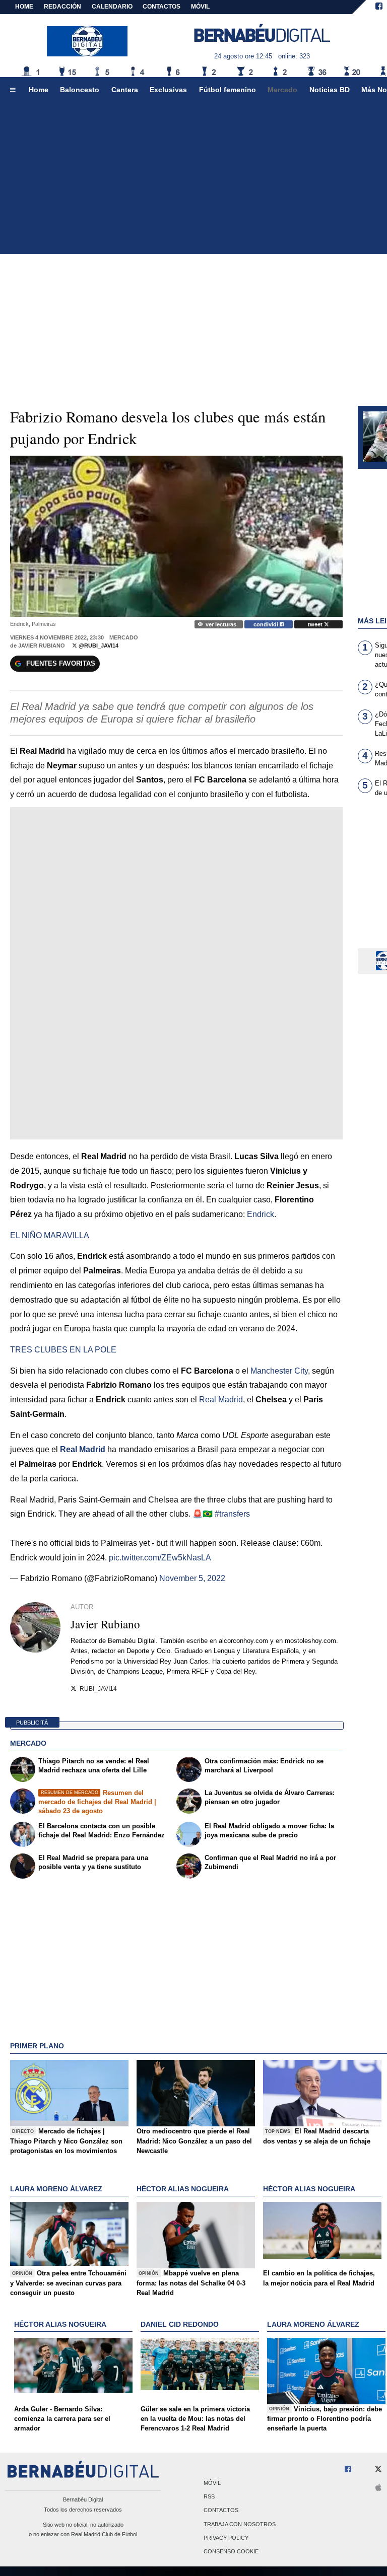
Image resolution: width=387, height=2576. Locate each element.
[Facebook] (379, 7)
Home (24, 7)
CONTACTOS (162, 7)
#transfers (232, 1514)
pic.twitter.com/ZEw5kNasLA (160, 1558)
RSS (209, 2497)
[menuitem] (13, 90)
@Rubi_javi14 (98, 646)
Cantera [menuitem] (125, 90)
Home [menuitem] (39, 90)
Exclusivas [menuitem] (168, 90)
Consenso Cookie (231, 2551)
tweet (316, 624)
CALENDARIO (112, 7)
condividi (267, 624)
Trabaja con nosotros (240, 2524)
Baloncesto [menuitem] (80, 90)
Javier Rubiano (42, 646)
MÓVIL (200, 7)
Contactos (221, 2511)
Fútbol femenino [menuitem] (228, 90)
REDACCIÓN (62, 7)
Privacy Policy (226, 2538)
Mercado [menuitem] (282, 90)
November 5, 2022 (192, 1578)
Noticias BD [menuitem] (330, 90)
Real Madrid (83, 1449)
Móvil (212, 2483)
